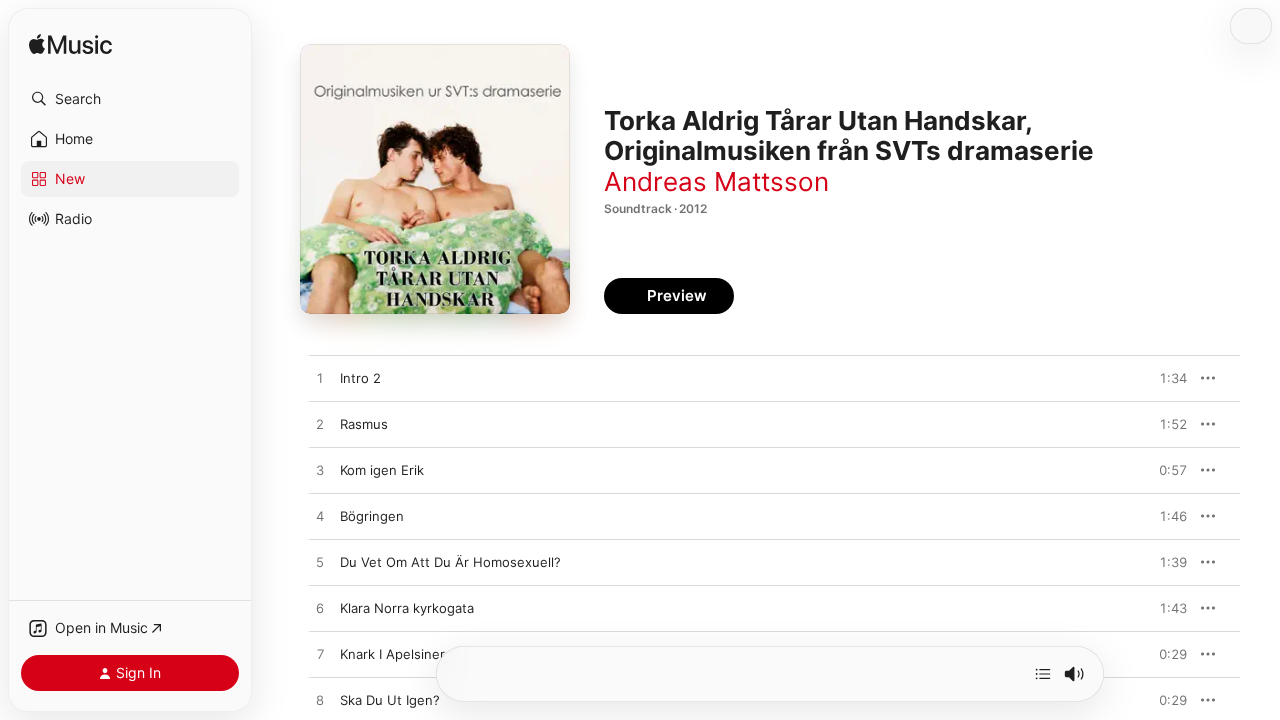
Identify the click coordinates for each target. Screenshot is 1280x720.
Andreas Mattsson (716, 181)
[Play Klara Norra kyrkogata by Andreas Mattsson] (320, 609)
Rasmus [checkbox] (364, 424)
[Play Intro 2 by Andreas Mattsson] (320, 379)
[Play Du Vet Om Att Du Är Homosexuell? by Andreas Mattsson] (320, 563)
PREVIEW (1165, 378)
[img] (70, 45)
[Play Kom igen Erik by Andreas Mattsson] (320, 471)
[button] (130, 99)
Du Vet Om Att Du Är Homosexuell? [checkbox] (450, 562)
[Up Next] (1043, 674)
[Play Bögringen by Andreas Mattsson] (320, 517)
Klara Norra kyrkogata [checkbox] (407, 608)
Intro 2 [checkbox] (360, 378)
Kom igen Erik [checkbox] (382, 470)
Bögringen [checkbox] (372, 516)
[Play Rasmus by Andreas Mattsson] (320, 425)
